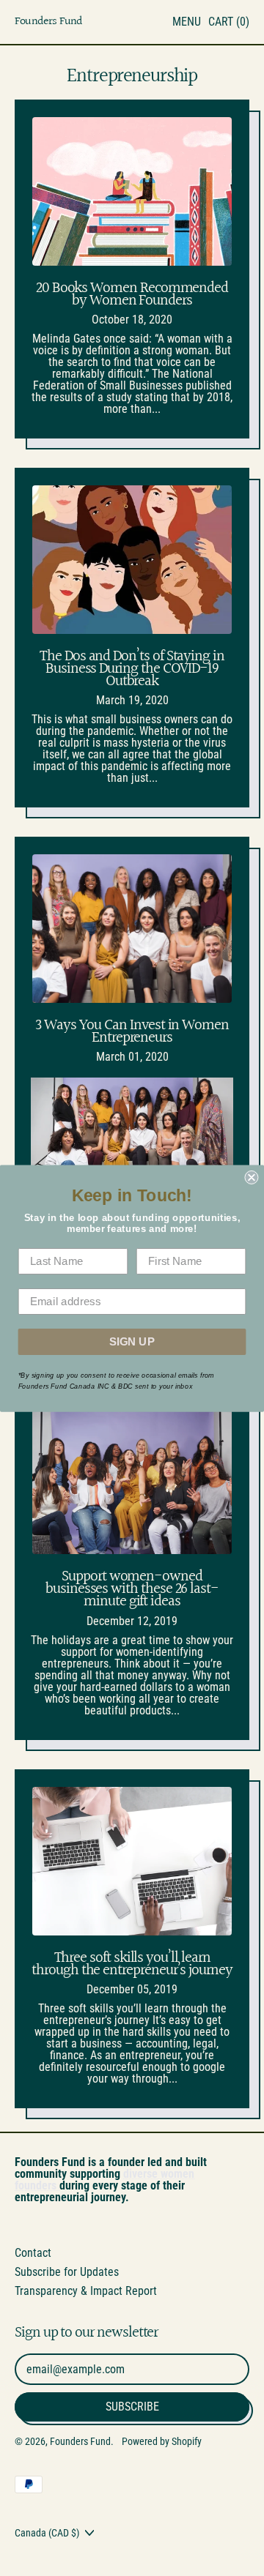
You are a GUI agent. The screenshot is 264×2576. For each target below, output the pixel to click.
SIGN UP (132, 1341)
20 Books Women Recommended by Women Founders (132, 294)
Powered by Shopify (162, 2441)
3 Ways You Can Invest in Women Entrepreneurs (132, 1031)
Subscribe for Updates (67, 2272)
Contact (33, 2253)
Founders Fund (49, 22)
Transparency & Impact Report (86, 2291)
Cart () (228, 25)
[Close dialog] (251, 1177)
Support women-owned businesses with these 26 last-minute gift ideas (132, 1589)
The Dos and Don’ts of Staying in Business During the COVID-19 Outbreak (132, 669)
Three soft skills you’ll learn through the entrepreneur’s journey (132, 1964)
